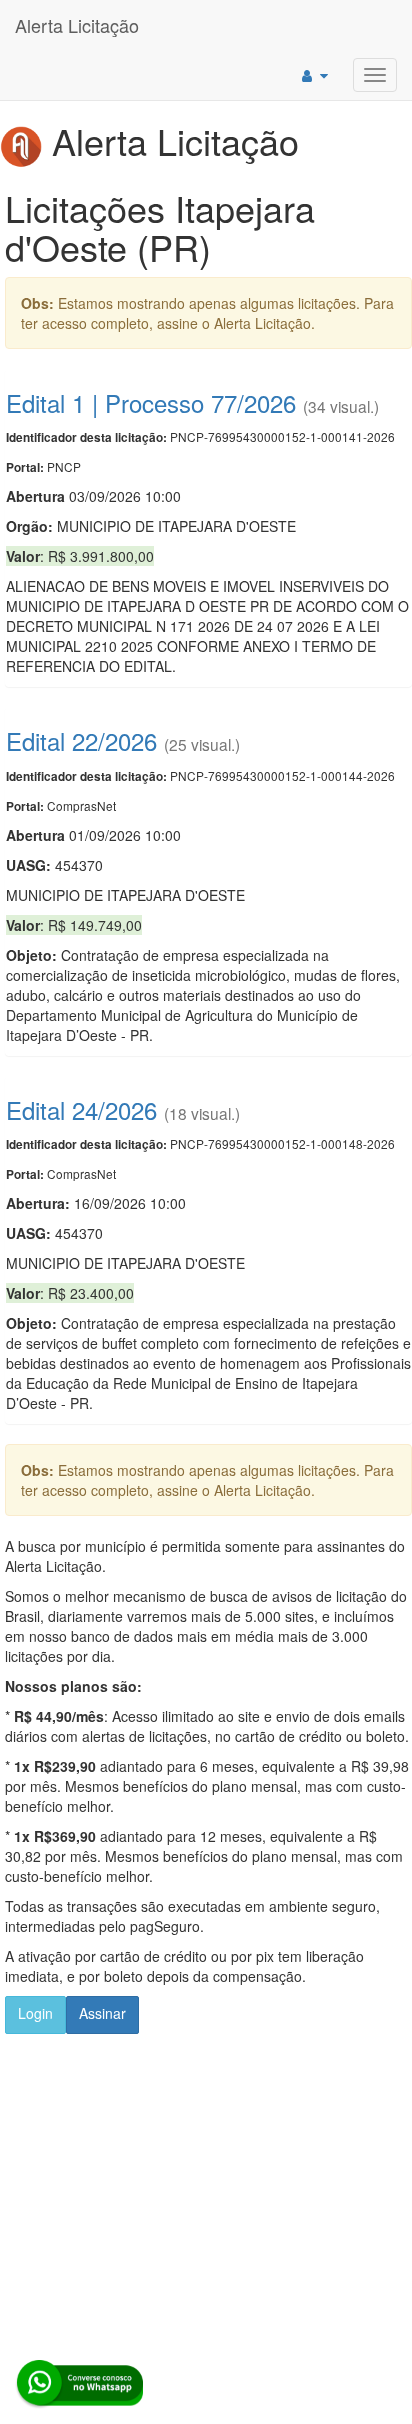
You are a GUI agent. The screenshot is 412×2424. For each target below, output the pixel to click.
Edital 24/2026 (81, 1109)
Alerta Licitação (77, 25)
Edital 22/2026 (81, 740)
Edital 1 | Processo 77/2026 (151, 402)
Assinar (102, 2013)
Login (35, 2013)
